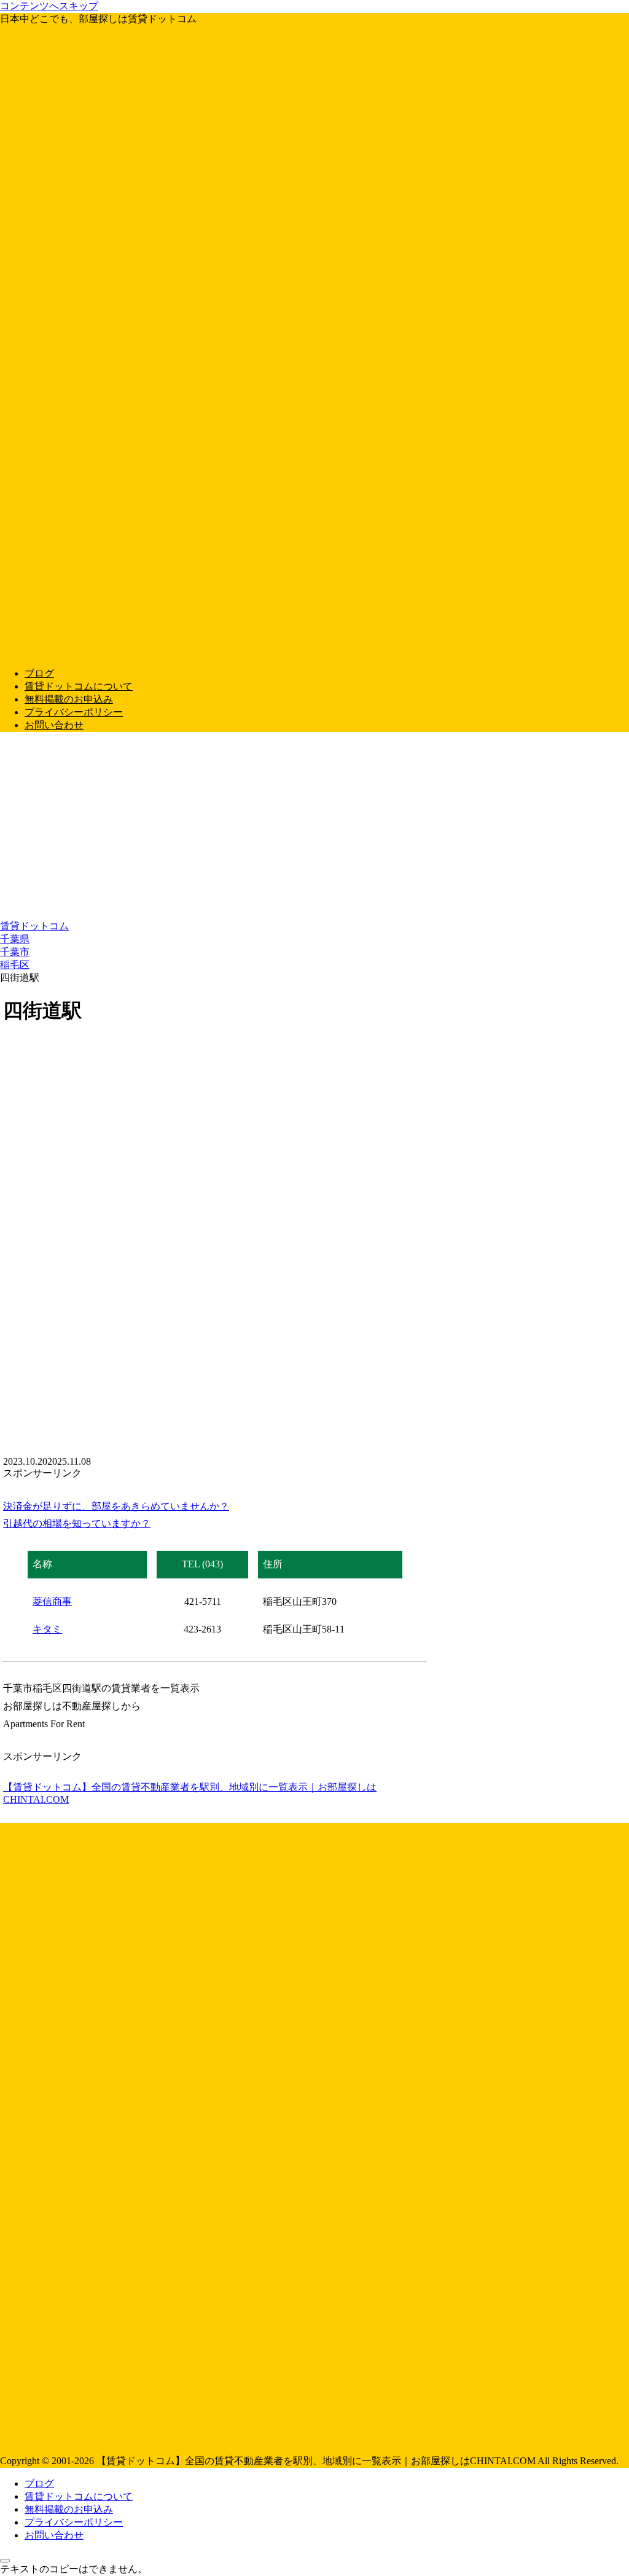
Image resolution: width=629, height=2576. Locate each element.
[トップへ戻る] (5, 2561)
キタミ (47, 1629)
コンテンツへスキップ (49, 6)
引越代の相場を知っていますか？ (77, 1523)
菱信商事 (52, 1601)
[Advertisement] (314, 828)
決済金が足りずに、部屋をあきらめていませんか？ (116, 1506)
